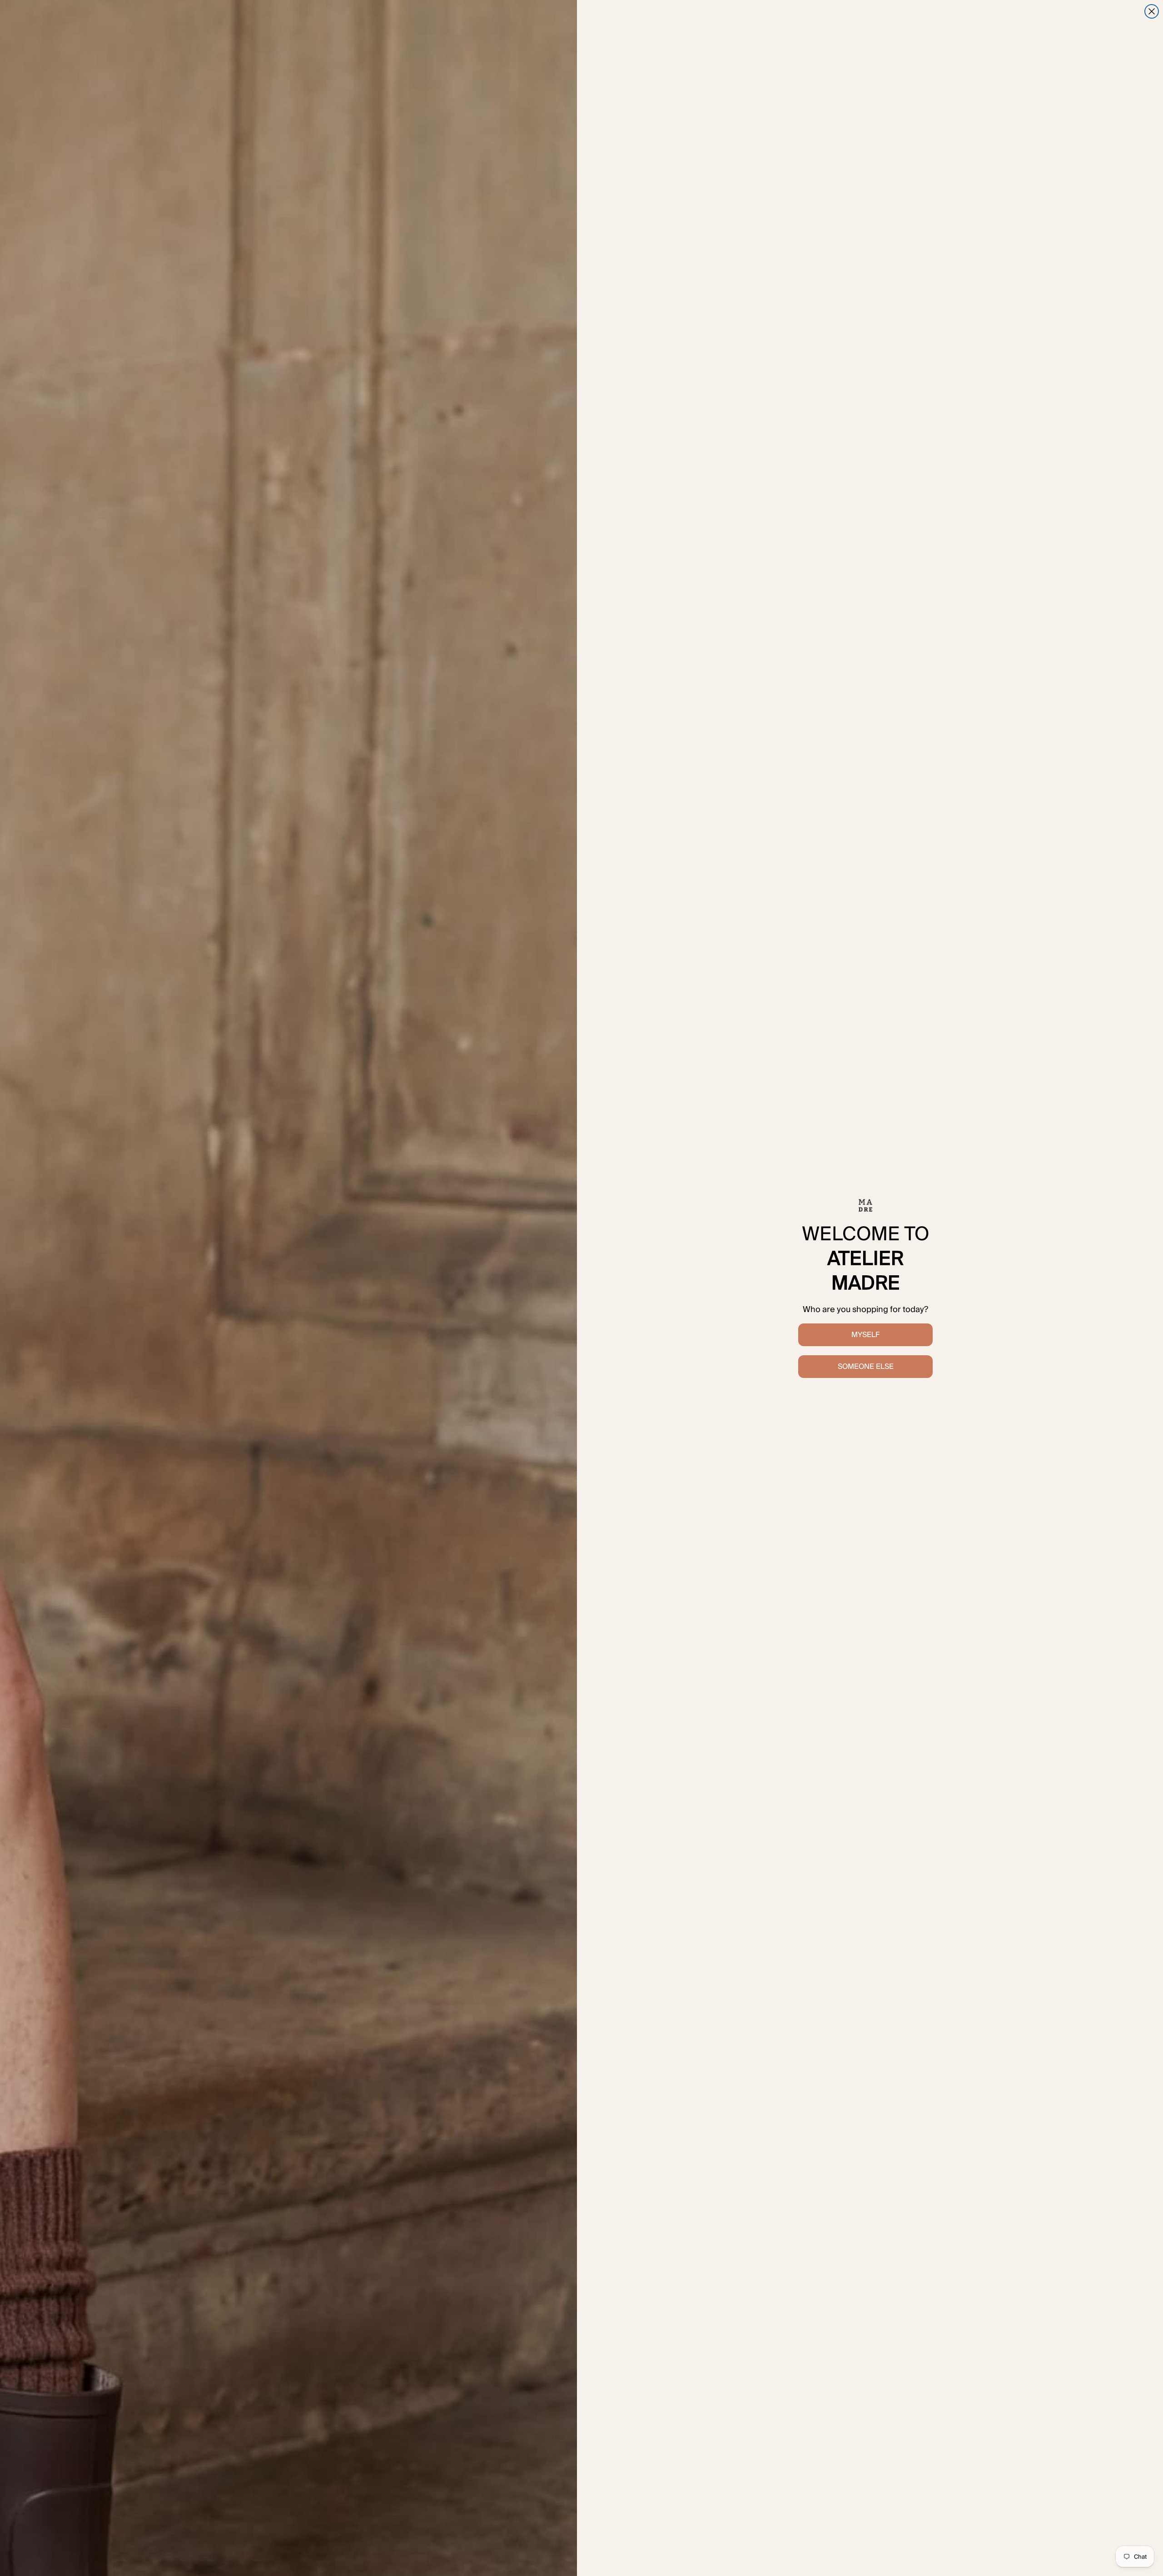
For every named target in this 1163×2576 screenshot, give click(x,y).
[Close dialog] (1152, 11)
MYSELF (865, 1335)
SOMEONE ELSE (866, 1366)
